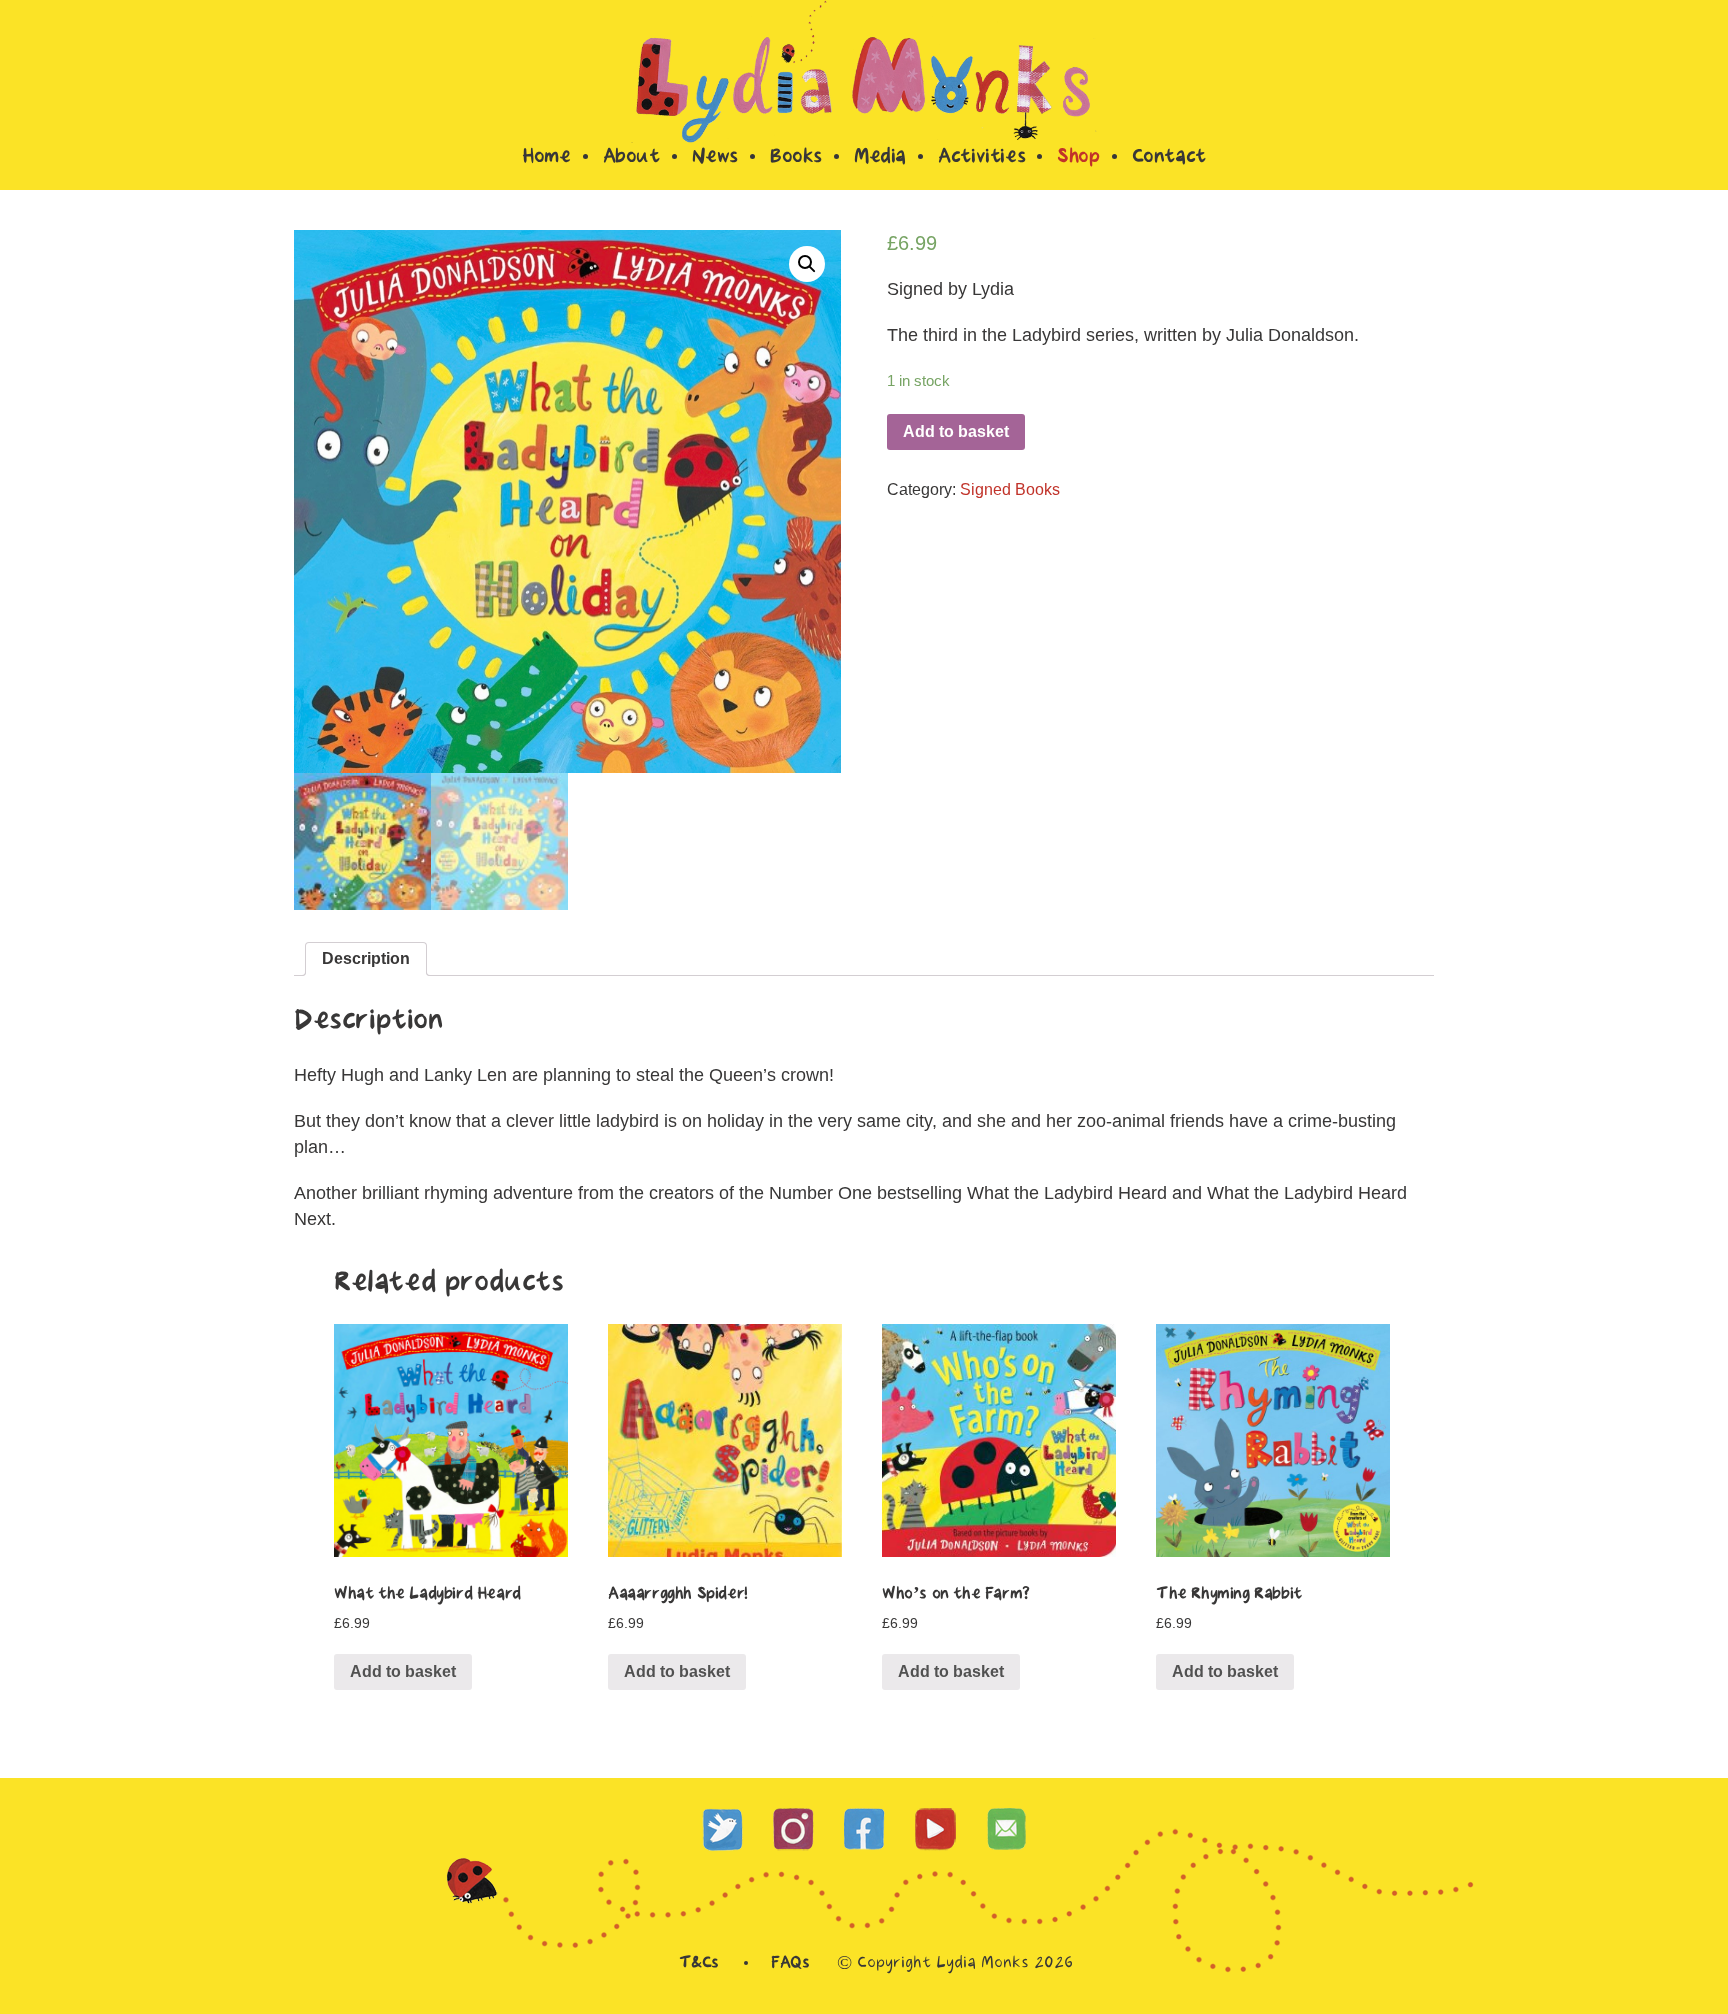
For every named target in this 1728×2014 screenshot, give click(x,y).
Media (880, 158)
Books (796, 158)
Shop (1078, 158)
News (715, 158)
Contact (1169, 158)
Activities (981, 158)
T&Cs (699, 1963)
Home (546, 158)
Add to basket (956, 431)
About (631, 158)
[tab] (366, 959)
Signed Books (1010, 489)
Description (366, 958)
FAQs (790, 1963)
